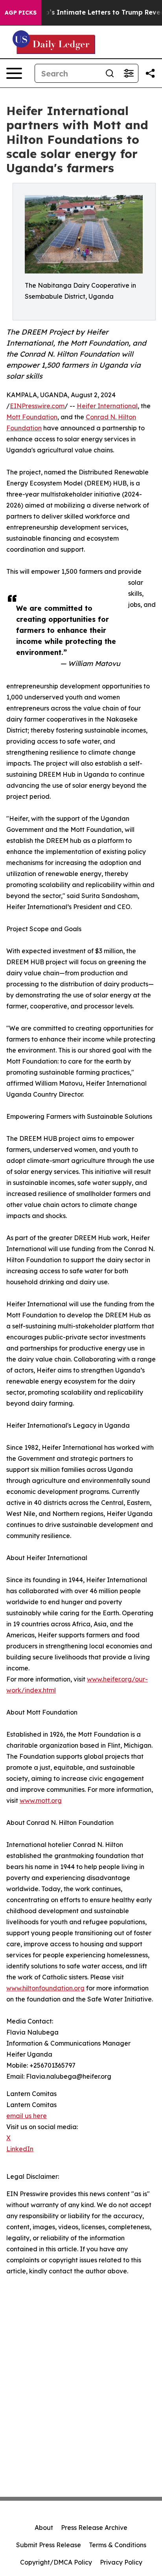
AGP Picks (21, 13)
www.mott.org (41, 1800)
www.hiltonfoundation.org (45, 1988)
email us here (27, 2116)
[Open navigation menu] (14, 73)
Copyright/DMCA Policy (56, 2562)
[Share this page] (150, 73)
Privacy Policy (121, 2562)
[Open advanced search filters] (129, 73)
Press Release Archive (94, 2528)
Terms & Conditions (118, 2545)
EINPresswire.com (37, 406)
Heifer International (107, 406)
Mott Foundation (32, 417)
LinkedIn (20, 2149)
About (44, 2528)
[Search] (110, 73)
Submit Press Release (49, 2545)
